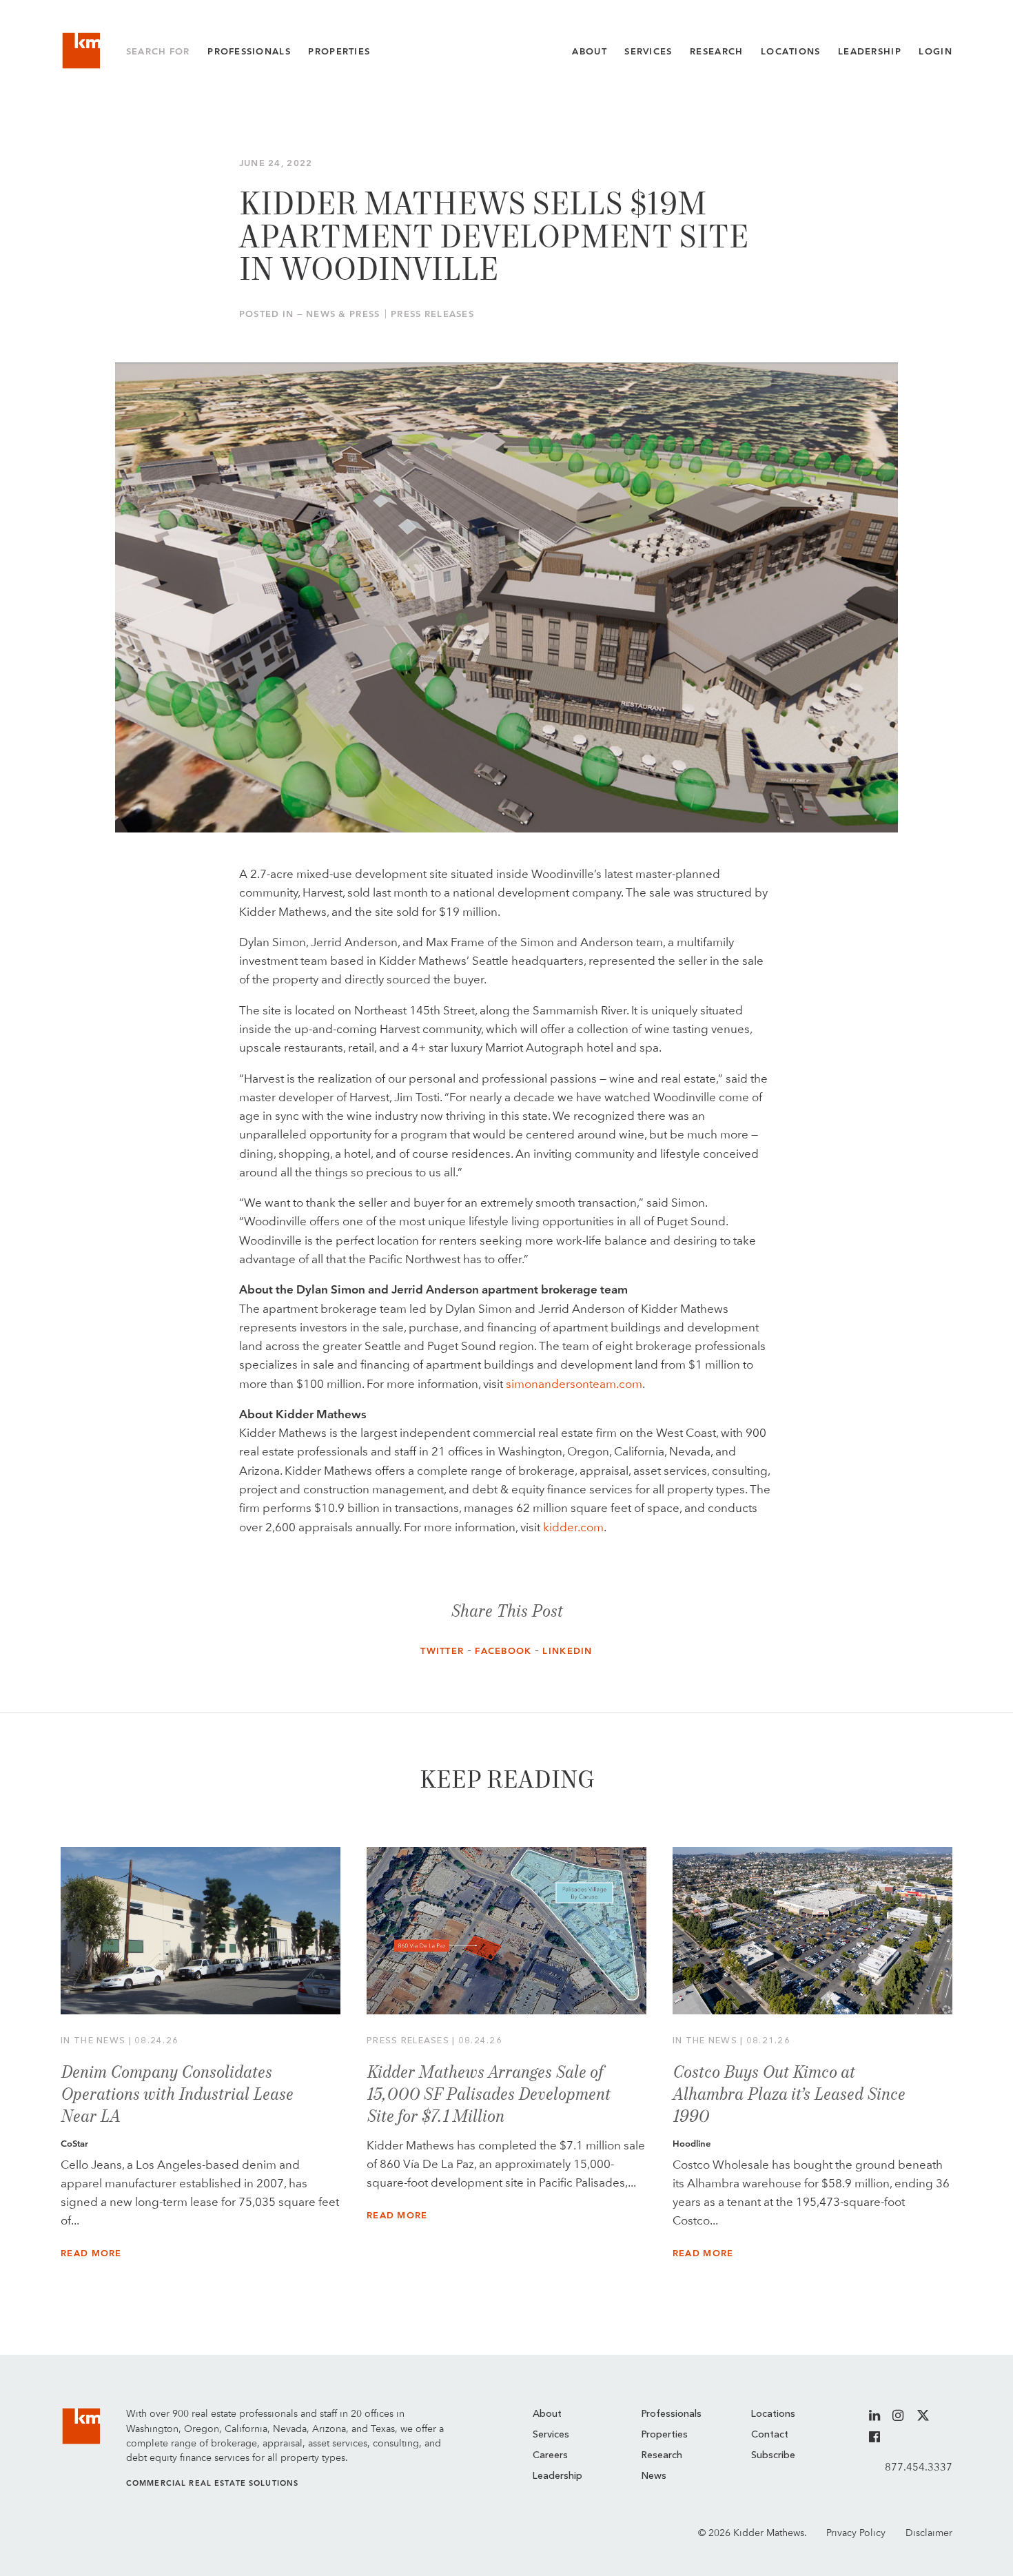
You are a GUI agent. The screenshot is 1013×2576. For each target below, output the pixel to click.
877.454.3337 (919, 2467)
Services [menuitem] (551, 2435)
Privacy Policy (856, 2533)
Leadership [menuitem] (557, 2476)
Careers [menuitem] (550, 2455)
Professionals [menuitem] (672, 2414)
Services (648, 51)
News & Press (343, 314)
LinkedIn (567, 1651)
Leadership (870, 51)
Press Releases (432, 314)
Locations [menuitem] (773, 2414)
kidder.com (573, 1527)
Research (716, 51)
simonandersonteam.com (574, 1384)
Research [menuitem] (662, 2455)
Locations (791, 51)
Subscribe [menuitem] (773, 2455)
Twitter (442, 1651)
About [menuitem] (547, 2414)
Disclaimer (929, 2533)
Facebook (503, 1651)
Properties (339, 51)
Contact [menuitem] (770, 2435)
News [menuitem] (654, 2476)
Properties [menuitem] (665, 2435)
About (589, 51)
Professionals (249, 51)
